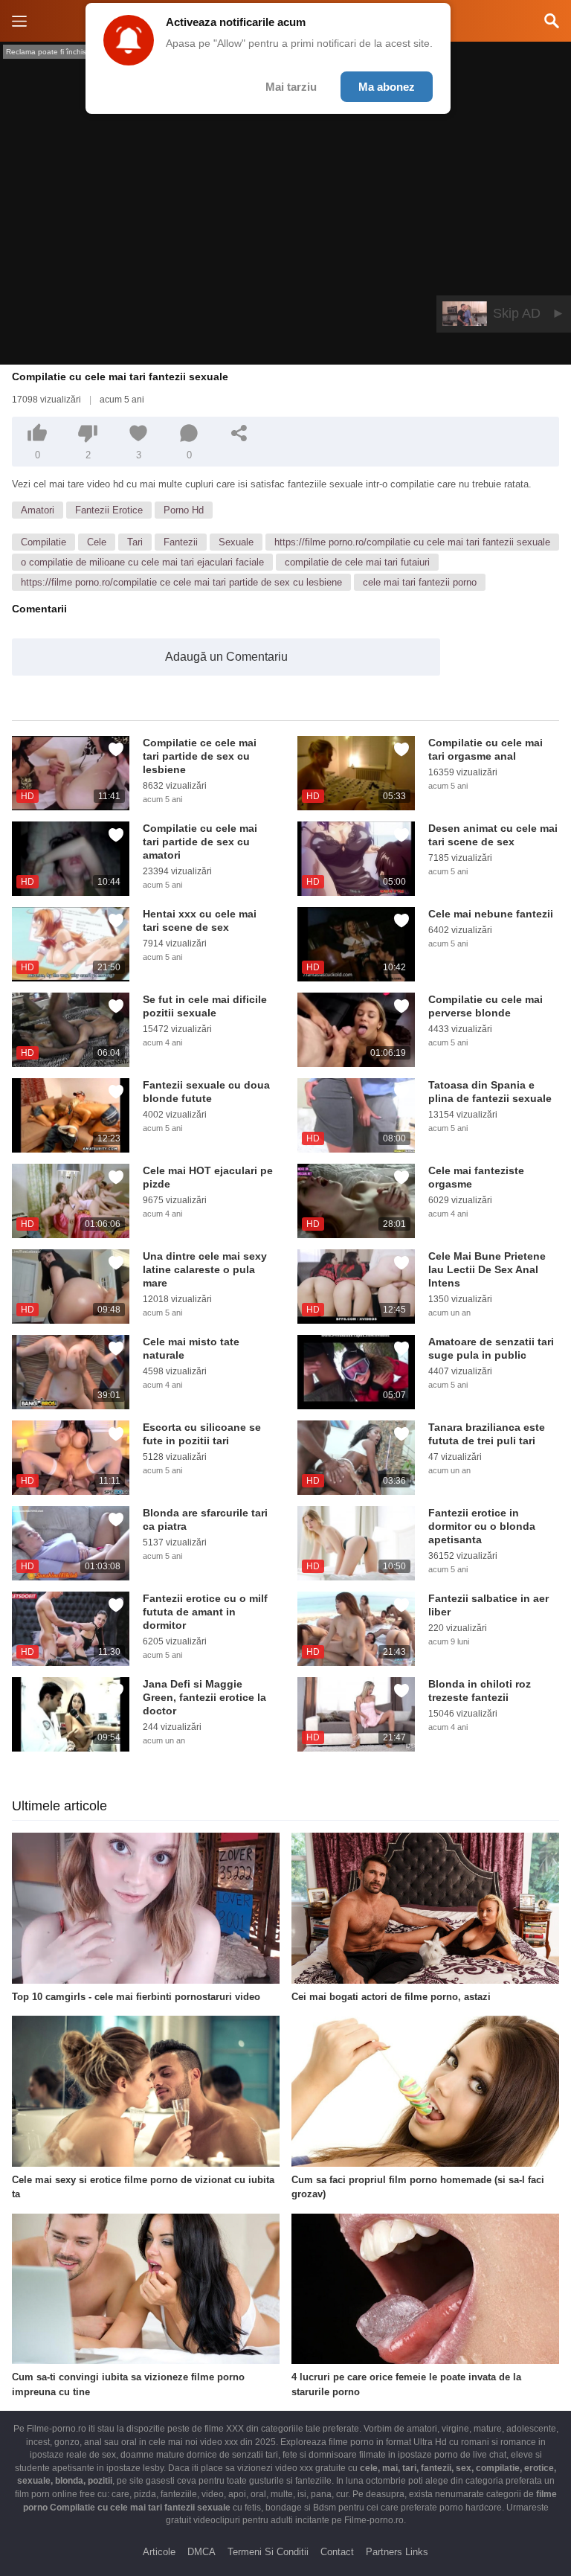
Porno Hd (184, 510)
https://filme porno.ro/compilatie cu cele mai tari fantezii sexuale (412, 542)
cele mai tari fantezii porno (420, 582)
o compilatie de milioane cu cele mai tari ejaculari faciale (142, 562)
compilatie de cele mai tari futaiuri (357, 562)
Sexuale (236, 542)
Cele (97, 542)
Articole (159, 2552)
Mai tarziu (291, 87)
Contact (337, 2552)
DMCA (201, 2552)
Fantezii (181, 542)
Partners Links (397, 2552)
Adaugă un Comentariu (226, 657)
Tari (135, 542)
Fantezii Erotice (109, 510)
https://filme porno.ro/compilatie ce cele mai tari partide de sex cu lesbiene (181, 582)
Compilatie (43, 542)
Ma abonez (387, 87)
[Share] (239, 433)
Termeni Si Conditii (268, 2552)
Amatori (38, 510)
